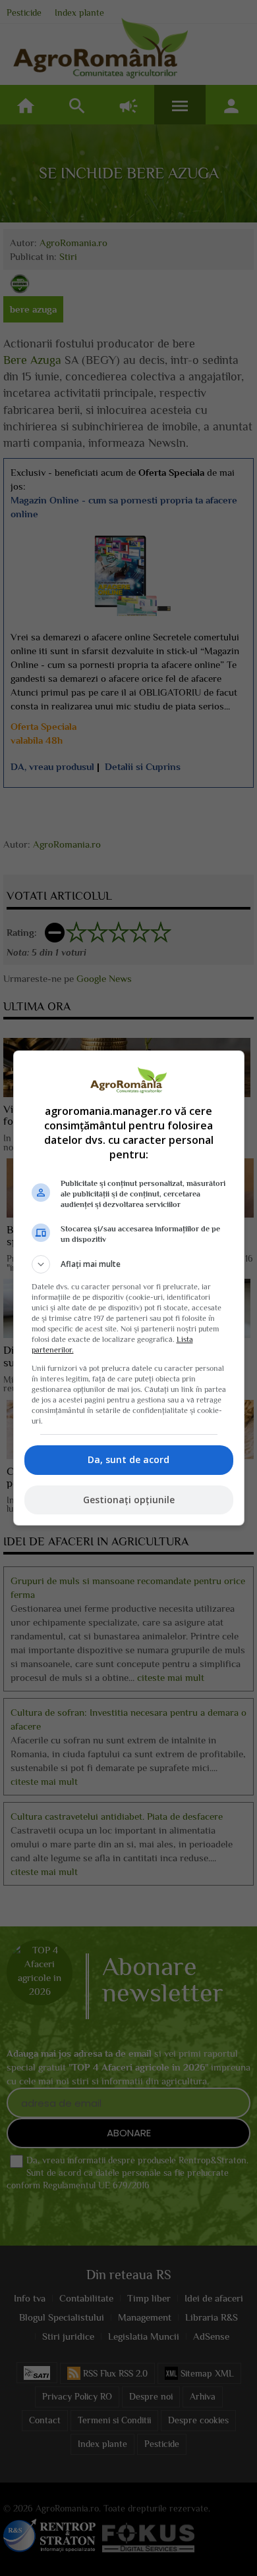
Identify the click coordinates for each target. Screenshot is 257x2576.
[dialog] (129, 1288)
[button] (129, 1264)
